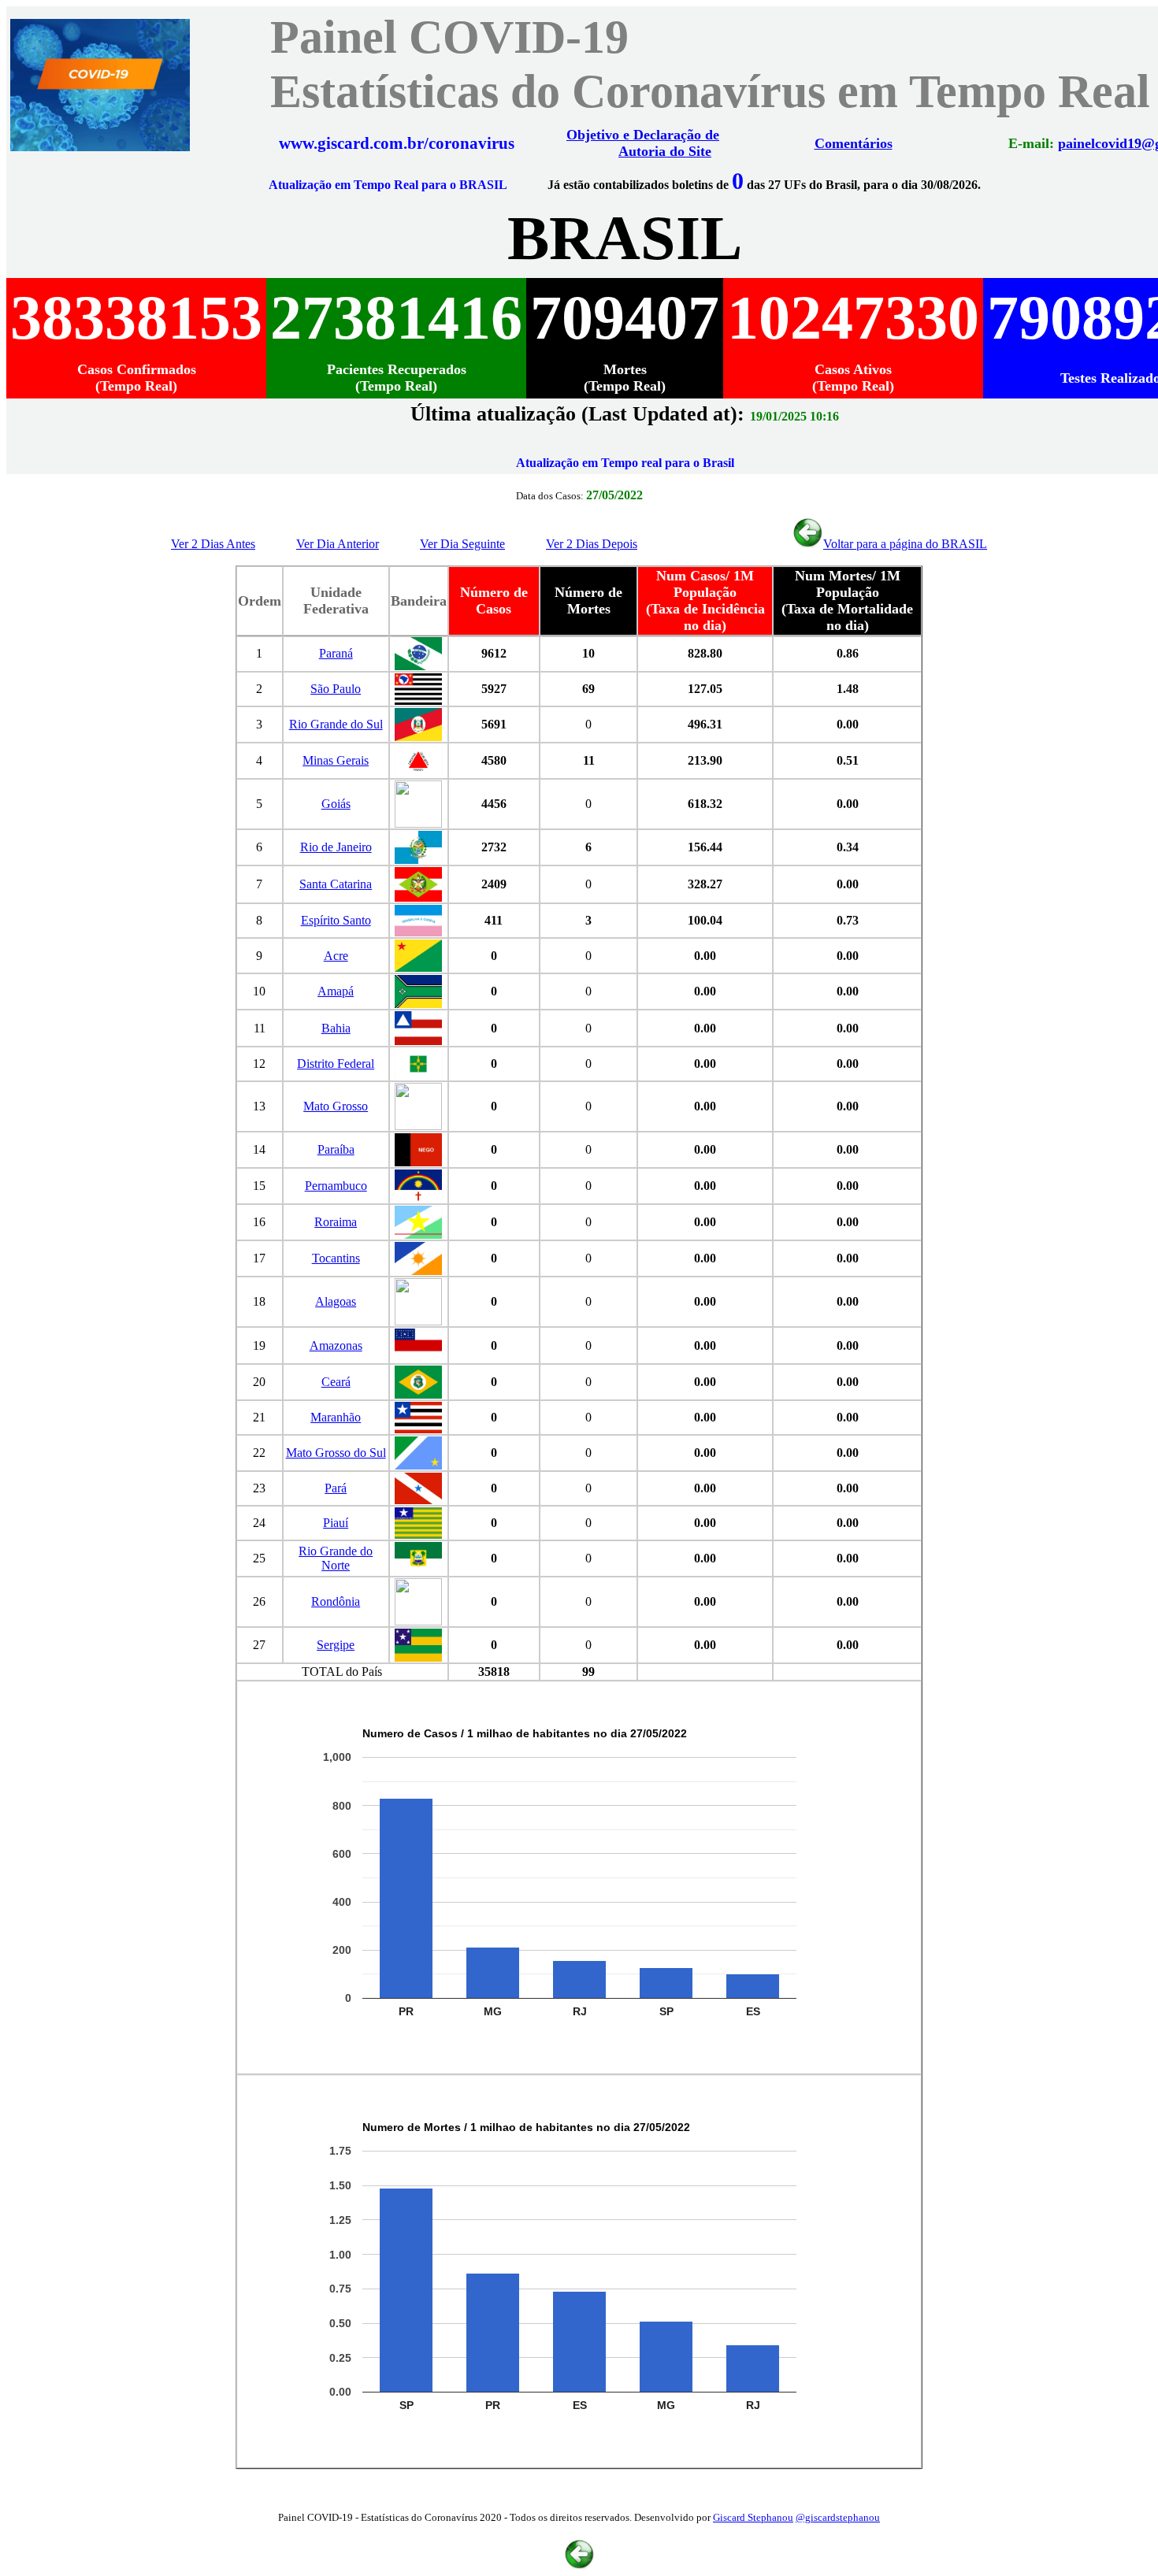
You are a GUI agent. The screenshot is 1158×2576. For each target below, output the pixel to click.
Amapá (336, 991)
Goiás (336, 804)
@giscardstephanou (838, 2517)
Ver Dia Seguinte (462, 544)
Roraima (336, 1222)
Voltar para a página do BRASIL (905, 544)
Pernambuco (336, 1186)
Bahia (336, 1028)
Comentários (854, 143)
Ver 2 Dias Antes (213, 544)
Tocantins (336, 1258)
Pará (336, 1488)
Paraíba (336, 1149)
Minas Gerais (336, 760)
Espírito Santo (336, 920)
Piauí (336, 1523)
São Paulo (336, 689)
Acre (336, 956)
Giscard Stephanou (753, 2517)
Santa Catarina (336, 884)
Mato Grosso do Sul (336, 1453)
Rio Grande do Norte (336, 1558)
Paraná (336, 653)
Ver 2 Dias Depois (592, 544)
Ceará (336, 1382)
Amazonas (336, 1345)
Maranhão (336, 1417)
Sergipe (336, 1645)
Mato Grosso (336, 1106)
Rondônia (336, 1601)
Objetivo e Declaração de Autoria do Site (643, 143)
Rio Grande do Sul (336, 724)
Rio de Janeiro (336, 847)
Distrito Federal (336, 1064)
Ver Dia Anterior (338, 544)
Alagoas (336, 1301)
